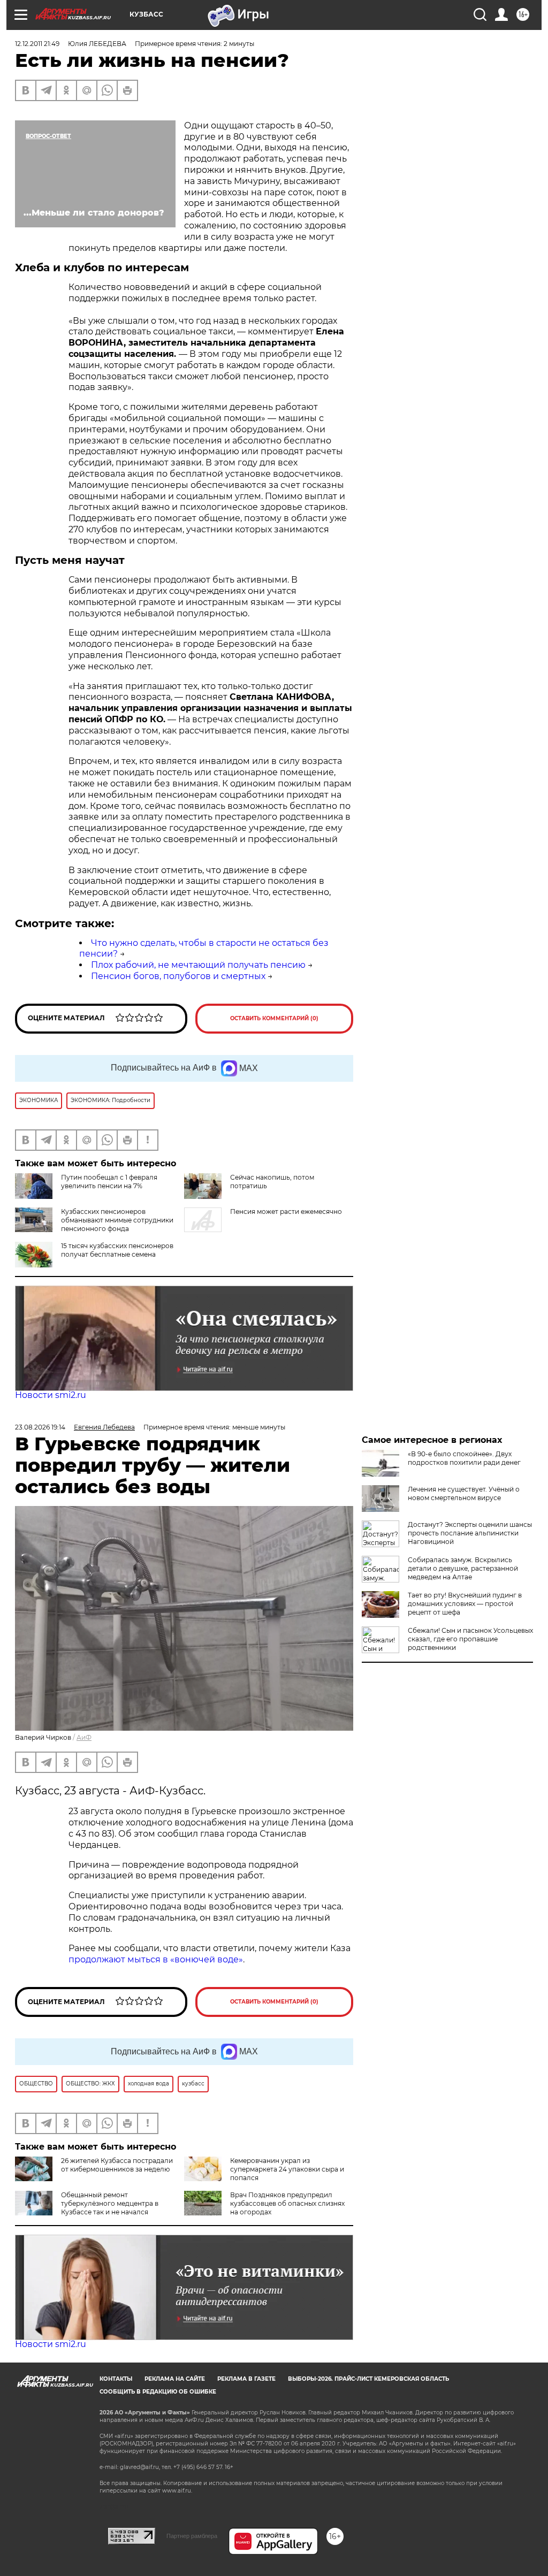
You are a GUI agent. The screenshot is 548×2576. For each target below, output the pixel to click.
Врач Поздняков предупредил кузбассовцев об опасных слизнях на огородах (287, 2203)
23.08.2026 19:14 (40, 1427)
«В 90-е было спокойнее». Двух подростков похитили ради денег (464, 1458)
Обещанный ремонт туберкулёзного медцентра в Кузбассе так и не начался (110, 2203)
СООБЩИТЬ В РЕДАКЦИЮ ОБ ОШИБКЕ (158, 2392)
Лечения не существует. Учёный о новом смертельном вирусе (464, 1493)
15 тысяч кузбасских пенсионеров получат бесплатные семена (117, 1250)
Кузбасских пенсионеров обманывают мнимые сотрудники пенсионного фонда (117, 1220)
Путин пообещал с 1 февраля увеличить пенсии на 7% (109, 1182)
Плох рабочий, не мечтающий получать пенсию (198, 965)
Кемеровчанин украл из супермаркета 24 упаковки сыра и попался (287, 2169)
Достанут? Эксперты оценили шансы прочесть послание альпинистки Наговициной (470, 1533)
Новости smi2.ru (51, 1395)
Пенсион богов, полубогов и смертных (178, 976)
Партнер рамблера (192, 2536)
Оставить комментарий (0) (274, 1018)
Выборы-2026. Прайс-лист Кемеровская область (368, 2379)
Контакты (116, 2379)
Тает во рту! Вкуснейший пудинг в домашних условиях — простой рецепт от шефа (465, 1604)
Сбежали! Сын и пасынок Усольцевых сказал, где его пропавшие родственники (470, 1639)
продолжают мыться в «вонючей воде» (156, 1959)
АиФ (84, 1737)
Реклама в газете (246, 2379)
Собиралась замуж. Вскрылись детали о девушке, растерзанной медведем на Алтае (463, 1568)
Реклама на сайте (175, 2379)
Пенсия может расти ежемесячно (286, 1211)
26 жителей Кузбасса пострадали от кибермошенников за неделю (117, 2165)
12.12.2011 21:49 (37, 44)
